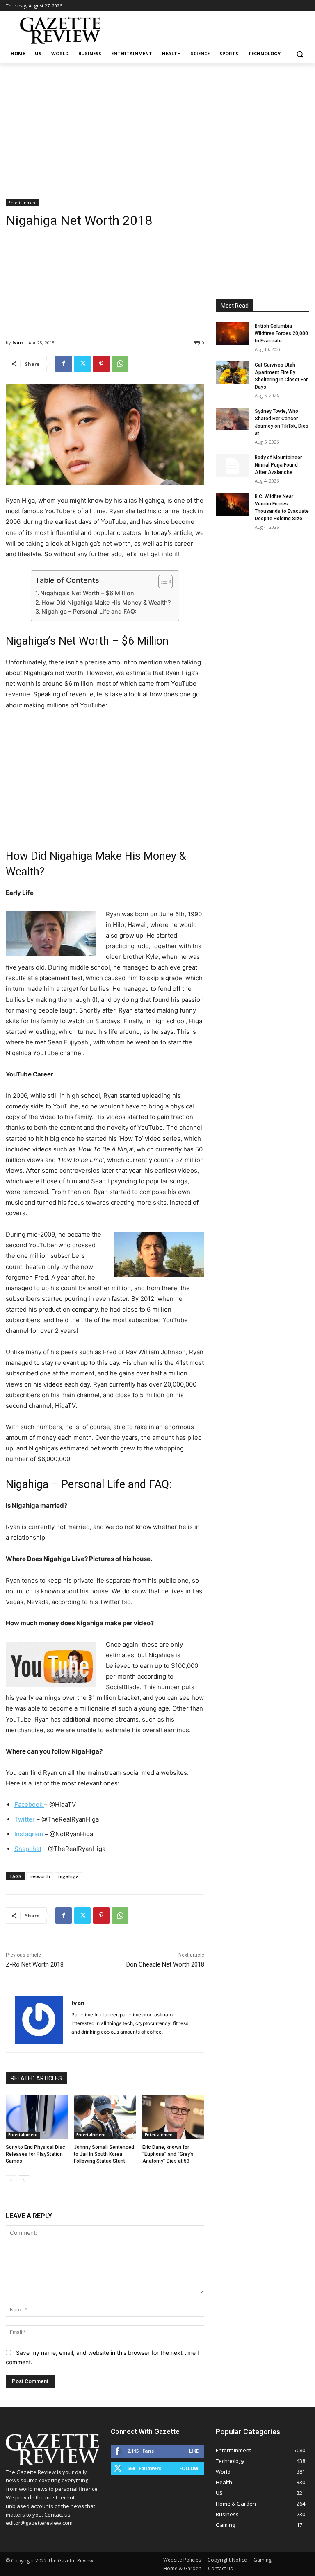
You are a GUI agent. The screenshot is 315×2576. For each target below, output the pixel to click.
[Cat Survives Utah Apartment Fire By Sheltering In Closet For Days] (232, 373)
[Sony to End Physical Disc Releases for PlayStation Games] (37, 2117)
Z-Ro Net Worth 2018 (35, 1964)
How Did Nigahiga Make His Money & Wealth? (106, 602)
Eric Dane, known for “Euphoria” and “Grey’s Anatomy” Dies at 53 (168, 2154)
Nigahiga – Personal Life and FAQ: (89, 611)
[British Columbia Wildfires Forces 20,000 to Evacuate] (232, 334)
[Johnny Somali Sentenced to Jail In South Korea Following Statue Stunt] (105, 2117)
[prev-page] (11, 2181)
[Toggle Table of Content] (161, 582)
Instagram (29, 1834)
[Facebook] (64, 364)
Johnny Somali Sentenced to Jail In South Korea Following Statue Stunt (104, 2154)
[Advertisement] (157, 125)
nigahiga (68, 1876)
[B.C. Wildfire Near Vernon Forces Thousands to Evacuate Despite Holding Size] (232, 504)
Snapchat (28, 1849)
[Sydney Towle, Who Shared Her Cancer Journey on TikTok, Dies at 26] (232, 419)
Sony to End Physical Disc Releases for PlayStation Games (35, 2154)
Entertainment (23, 203)
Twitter (25, 1819)
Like (194, 2451)
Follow (189, 2468)
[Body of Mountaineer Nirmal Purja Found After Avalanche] (232, 465)
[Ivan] (39, 2020)
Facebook (29, 1805)
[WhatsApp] (120, 364)
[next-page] (24, 2181)
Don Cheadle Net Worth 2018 (165, 1964)
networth (40, 1876)
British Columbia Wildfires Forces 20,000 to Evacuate (281, 333)
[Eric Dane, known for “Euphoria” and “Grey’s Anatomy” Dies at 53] (173, 2117)
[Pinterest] (101, 364)
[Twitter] (82, 364)
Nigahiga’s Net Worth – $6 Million (87, 593)
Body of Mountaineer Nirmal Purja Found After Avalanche (278, 465)
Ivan (18, 342)
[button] (300, 54)
